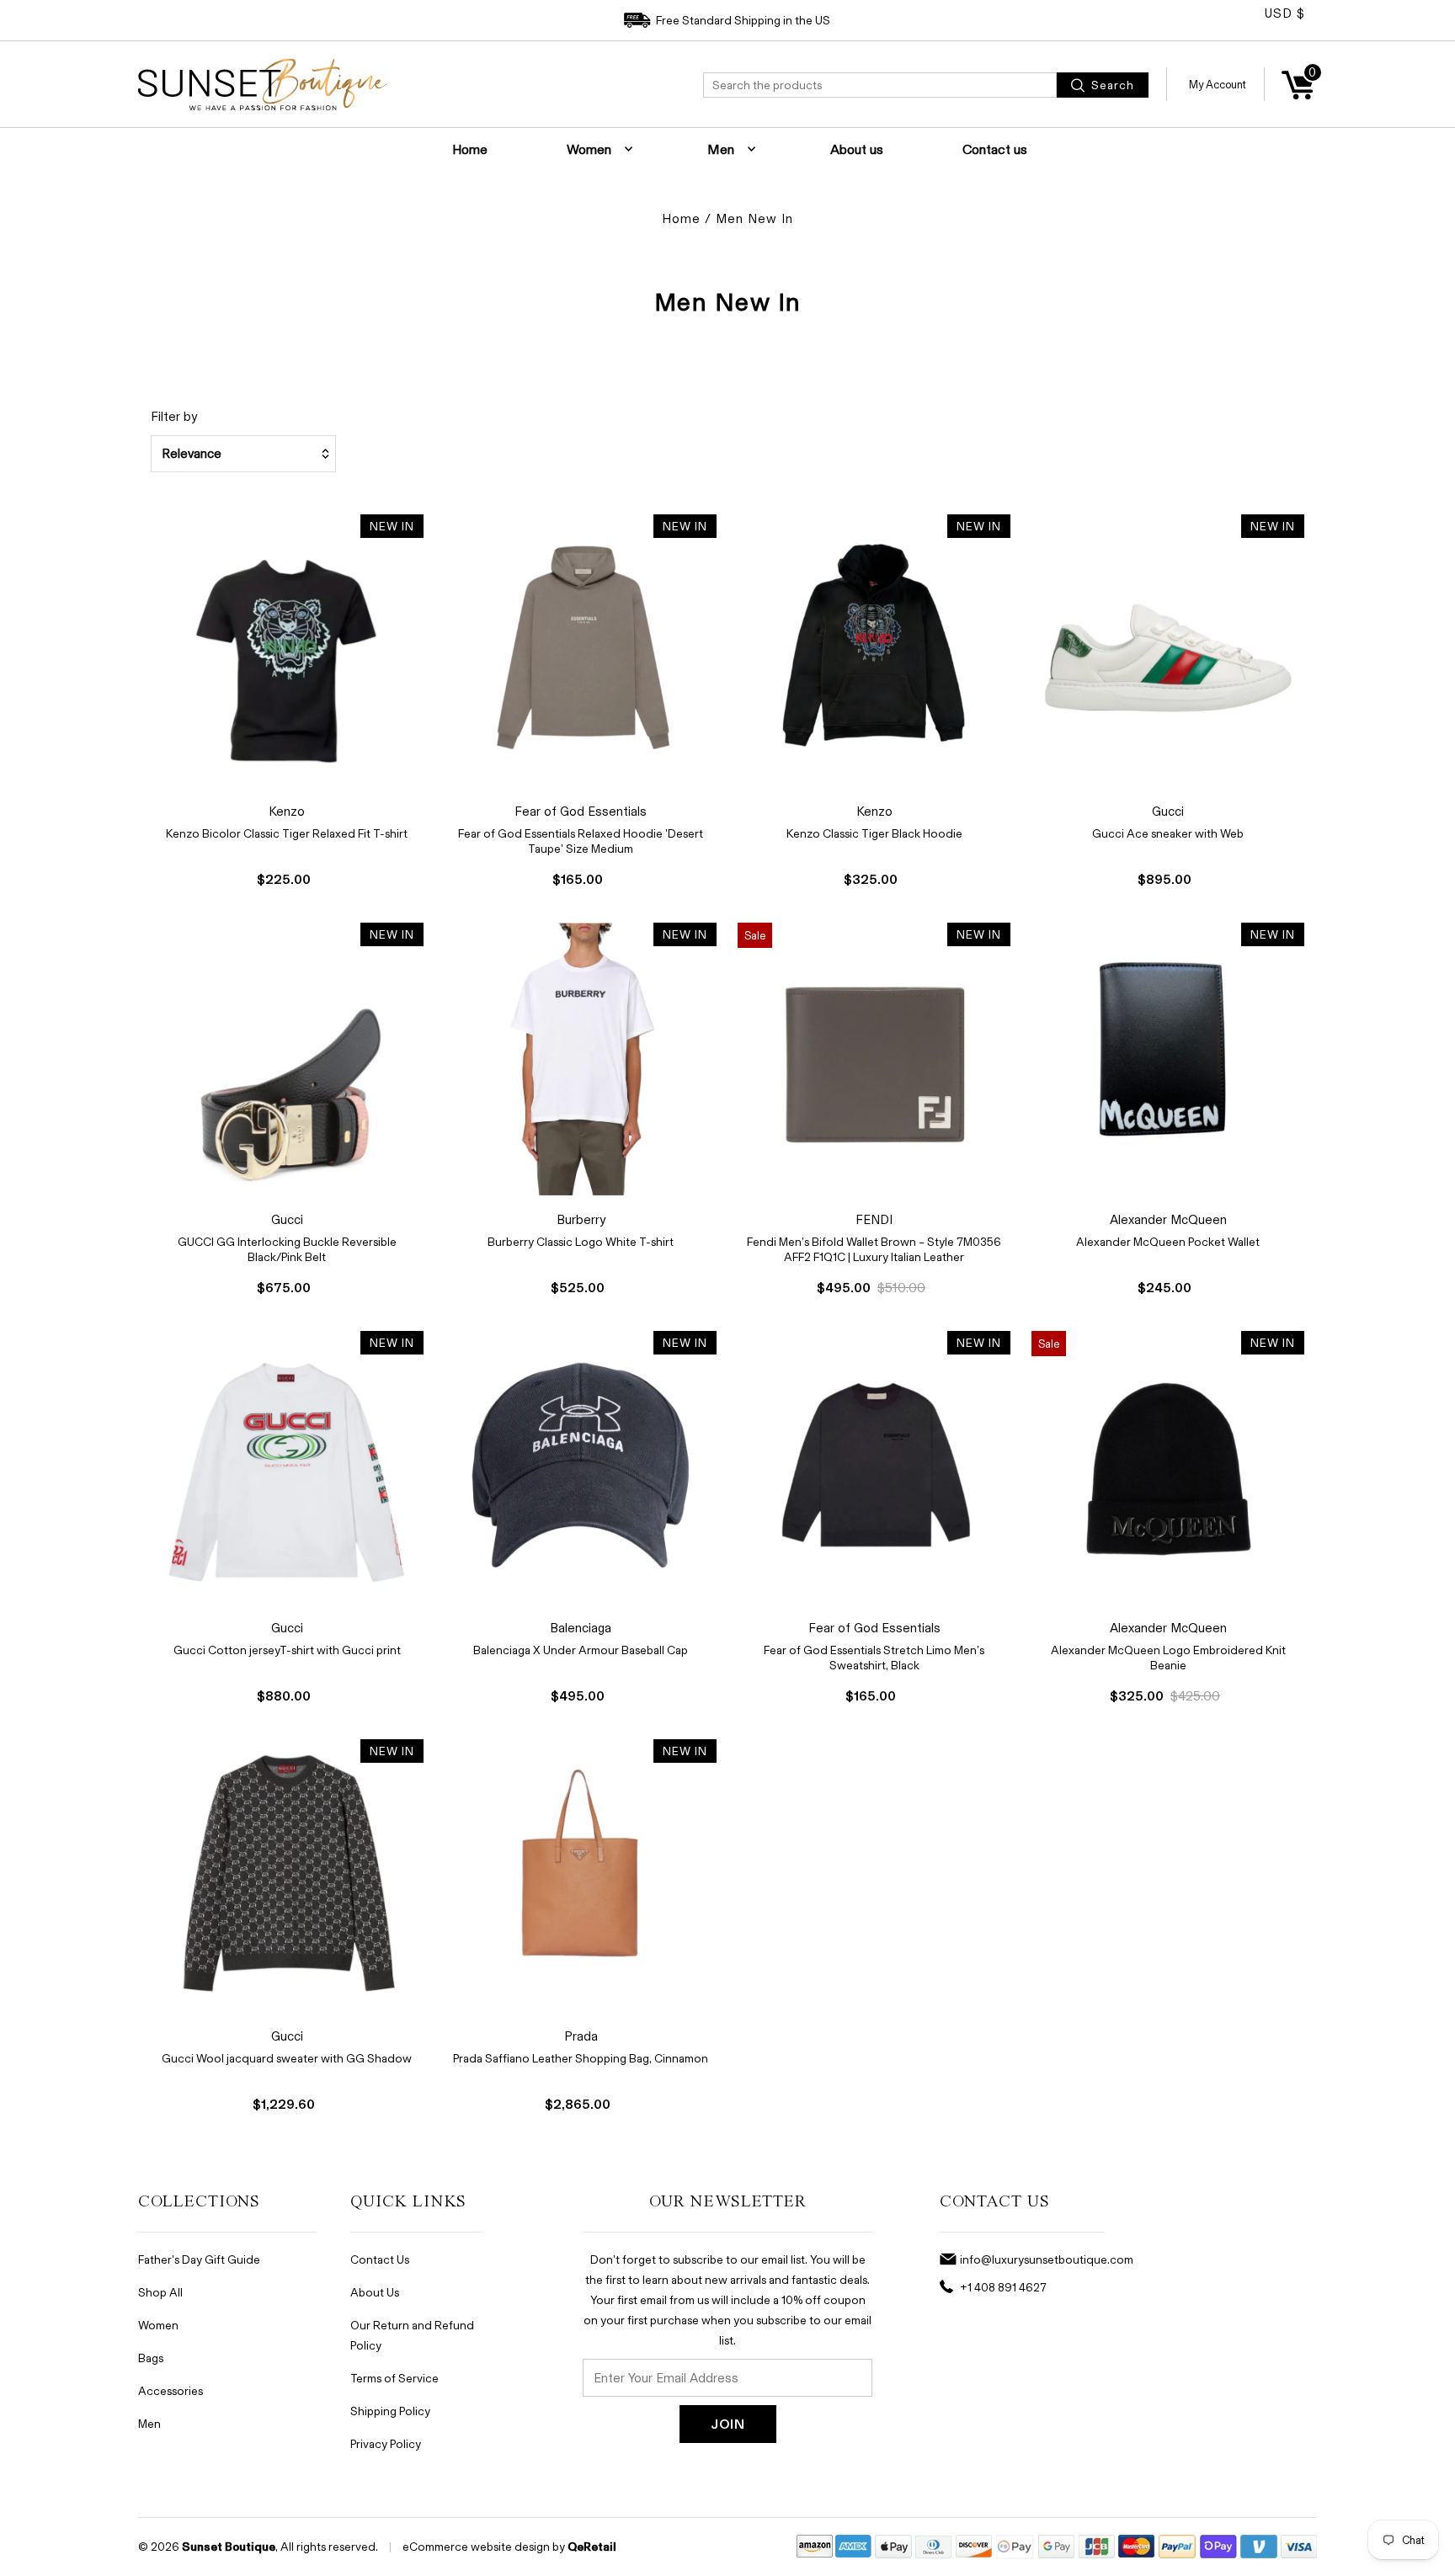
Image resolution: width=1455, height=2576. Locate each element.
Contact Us (380, 2259)
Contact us (995, 149)
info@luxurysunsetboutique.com (1047, 2259)
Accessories (171, 2390)
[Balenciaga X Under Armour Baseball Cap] (581, 1467)
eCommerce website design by (484, 2546)
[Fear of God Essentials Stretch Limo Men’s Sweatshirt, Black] (874, 1467)
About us (857, 149)
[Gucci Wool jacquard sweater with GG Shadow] (287, 1876)
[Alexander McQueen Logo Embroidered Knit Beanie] (1168, 1467)
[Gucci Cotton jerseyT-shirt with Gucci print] (287, 1467)
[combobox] (880, 85)
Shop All (160, 2292)
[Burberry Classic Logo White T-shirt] (581, 1059)
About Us (375, 2292)
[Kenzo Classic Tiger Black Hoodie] (874, 651)
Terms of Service (394, 2378)
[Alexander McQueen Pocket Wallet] (1168, 1059)
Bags (151, 2358)
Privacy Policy (386, 2443)
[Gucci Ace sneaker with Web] (1168, 651)
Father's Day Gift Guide (199, 2259)
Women (589, 149)
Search (1111, 85)
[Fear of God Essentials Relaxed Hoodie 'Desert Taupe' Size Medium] (581, 651)
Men (721, 149)
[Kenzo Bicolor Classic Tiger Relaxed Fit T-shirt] (287, 651)
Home (470, 149)
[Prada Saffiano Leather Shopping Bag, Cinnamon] (581, 1876)
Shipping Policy (390, 2411)
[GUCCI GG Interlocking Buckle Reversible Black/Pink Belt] (287, 1059)
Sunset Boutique (229, 2547)
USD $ (1285, 13)
